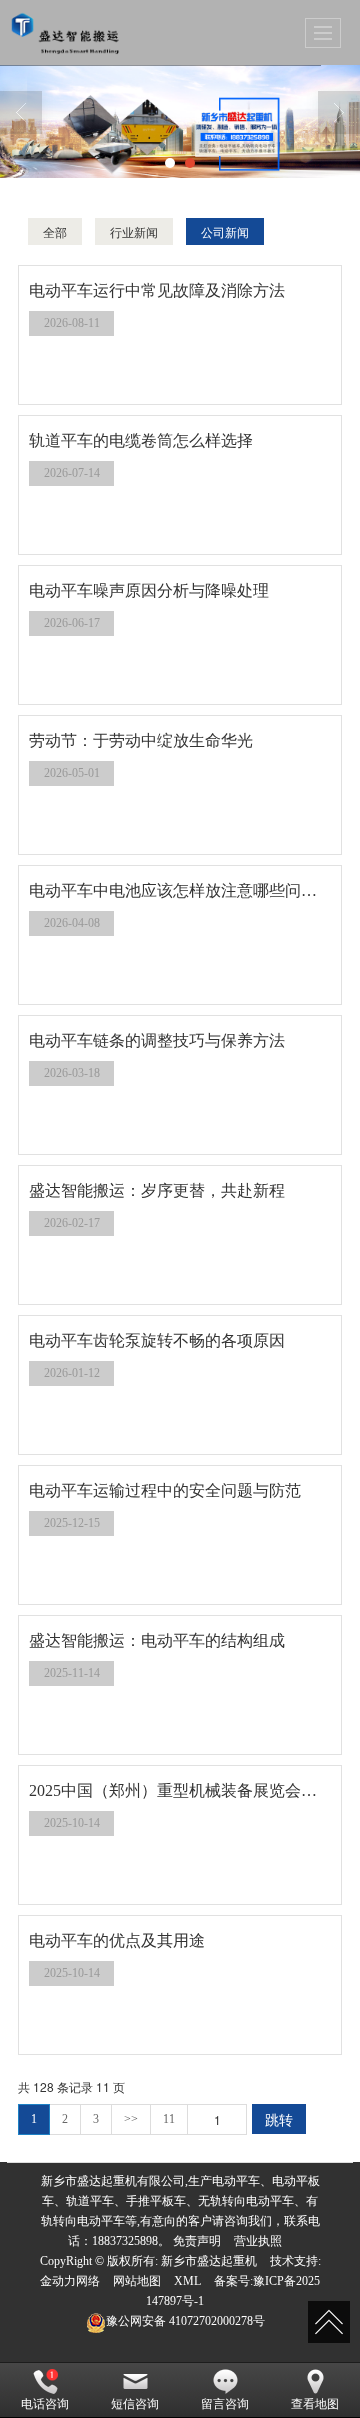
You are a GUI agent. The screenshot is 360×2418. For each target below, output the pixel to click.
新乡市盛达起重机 (209, 2261)
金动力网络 (70, 2281)
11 (169, 2119)
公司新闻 (225, 231)
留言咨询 (225, 2404)
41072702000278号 (185, 2321)
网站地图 (137, 2281)
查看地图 (315, 2404)
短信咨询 (135, 2404)
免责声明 (197, 2241)
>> (131, 2119)
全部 (55, 231)
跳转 (279, 2119)
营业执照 (258, 2241)
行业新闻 (134, 231)
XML (187, 2281)
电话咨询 (45, 2404)
